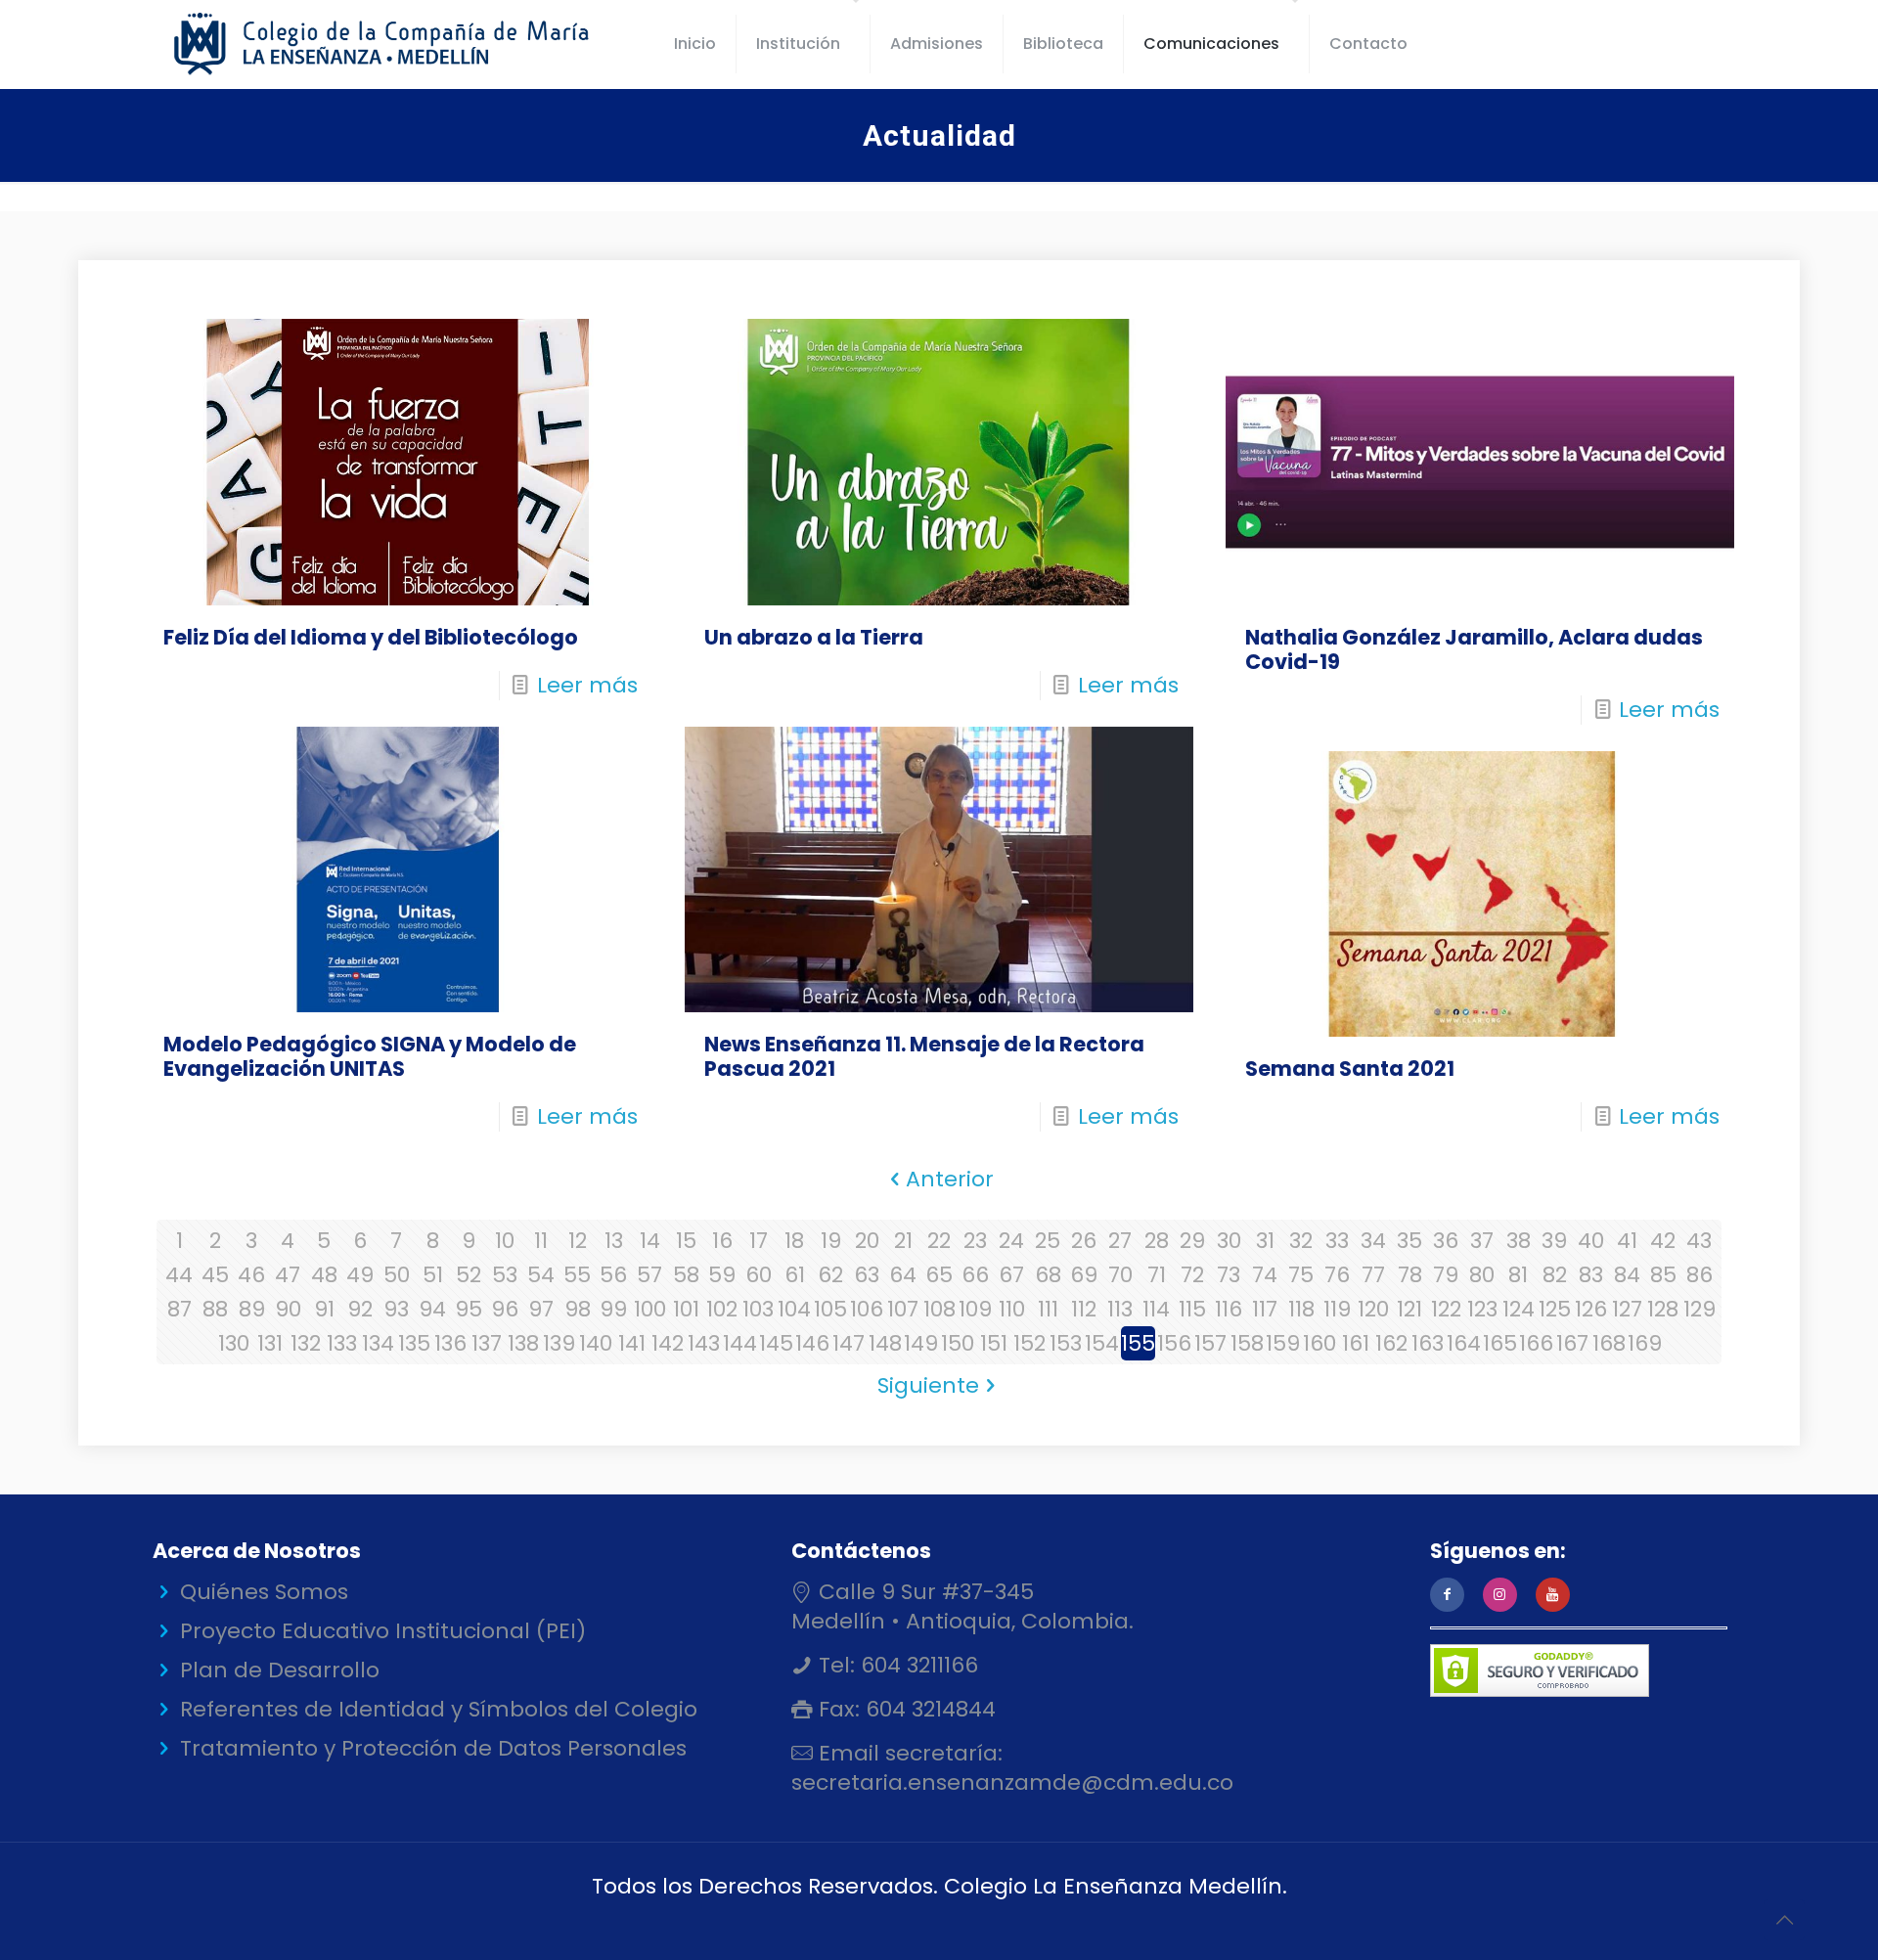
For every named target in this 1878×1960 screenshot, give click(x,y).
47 (288, 1275)
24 (1011, 1241)
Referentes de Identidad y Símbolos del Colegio (439, 1709)
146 (812, 1343)
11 (541, 1241)
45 (215, 1275)
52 (469, 1275)
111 (1048, 1309)
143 (704, 1343)
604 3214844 (928, 1709)
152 (1029, 1343)
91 (324, 1309)
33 (1337, 1241)
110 (1012, 1309)
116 (1229, 1309)
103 (758, 1309)
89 (252, 1309)
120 (1373, 1309)
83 (1591, 1275)
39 (1554, 1241)
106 (867, 1309)
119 (1337, 1309)
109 (975, 1309)
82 (1555, 1275)
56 (613, 1275)
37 (1482, 1241)
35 (1409, 1241)
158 (1247, 1343)
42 (1663, 1241)
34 (1373, 1241)
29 (1192, 1241)
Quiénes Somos (264, 1592)
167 (1572, 1343)
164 (1464, 1343)
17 (759, 1241)
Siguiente (928, 1385)
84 (1627, 1275)
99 (613, 1309)
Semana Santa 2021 (1350, 1069)
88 (215, 1309)
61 (795, 1275)
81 (1518, 1275)
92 (360, 1309)
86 (1699, 1275)
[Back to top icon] (1784, 1920)
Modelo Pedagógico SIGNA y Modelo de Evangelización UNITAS (370, 1056)
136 (450, 1343)
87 (179, 1309)
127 (1627, 1309)
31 (1265, 1241)
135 (414, 1343)
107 (903, 1309)
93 (396, 1309)
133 (342, 1343)
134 (378, 1343)
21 (903, 1241)
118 (1301, 1309)
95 (469, 1309)
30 (1229, 1241)
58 (686, 1275)
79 (1446, 1275)
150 (958, 1343)
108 (939, 1309)
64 (903, 1275)
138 (523, 1343)
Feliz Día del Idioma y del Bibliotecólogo (371, 637)
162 (1391, 1343)
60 (759, 1275)
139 (559, 1343)
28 (1157, 1241)
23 (975, 1241)
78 (1410, 1275)
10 (505, 1241)
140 (596, 1343)
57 (649, 1275)
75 (1301, 1275)
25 (1048, 1241)
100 (650, 1309)
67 (1011, 1275)
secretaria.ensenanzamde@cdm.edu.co (1012, 1782)
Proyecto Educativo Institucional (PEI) (383, 1631)
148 (885, 1343)
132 (306, 1343)
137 (487, 1343)
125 (1555, 1309)
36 (1446, 1241)
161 (1356, 1343)
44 (179, 1275)
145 (776, 1343)
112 (1084, 1309)
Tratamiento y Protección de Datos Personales (433, 1748)
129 (1699, 1309)
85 (1663, 1275)
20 (867, 1241)
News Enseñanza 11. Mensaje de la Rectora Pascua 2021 (924, 1056)
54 (541, 1275)
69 (1084, 1275)
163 (1428, 1343)
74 (1265, 1275)
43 (1699, 1241)
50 (397, 1275)
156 (1174, 1343)
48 (324, 1275)
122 (1446, 1309)
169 (1645, 1343)
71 (1157, 1275)
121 (1409, 1309)
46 (251, 1275)
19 (831, 1241)
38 (1519, 1241)
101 (686, 1309)
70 (1120, 1275)
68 (1048, 1275)
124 (1519, 1309)
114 (1156, 1309)
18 (794, 1241)
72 (1192, 1275)
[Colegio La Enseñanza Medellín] (399, 44)
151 (994, 1343)
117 (1265, 1309)
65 (939, 1275)
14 (650, 1241)
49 (360, 1275)
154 (1102, 1343)
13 (614, 1241)
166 (1536, 1343)
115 (1192, 1309)
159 (1283, 1343)
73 (1229, 1275)
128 (1663, 1309)
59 (722, 1275)
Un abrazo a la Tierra (814, 637)
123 (1482, 1309)
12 (578, 1241)
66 (975, 1275)
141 (632, 1343)
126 (1591, 1309)
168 (1609, 1343)
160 (1319, 1343)
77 (1373, 1275)
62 (830, 1275)
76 (1337, 1275)
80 (1482, 1275)
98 (578, 1309)
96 (505, 1309)
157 (1210, 1343)
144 (740, 1343)
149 (921, 1343)
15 (686, 1241)
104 (794, 1309)
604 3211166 (917, 1665)
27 (1120, 1241)
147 (849, 1343)
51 (433, 1275)
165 (1500, 1343)
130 (234, 1343)
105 (830, 1309)
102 (722, 1309)
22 (939, 1241)
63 (867, 1275)
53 (505, 1275)
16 (722, 1241)
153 (1066, 1343)
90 (288, 1309)
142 (668, 1343)
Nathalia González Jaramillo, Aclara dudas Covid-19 (1474, 649)
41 (1627, 1241)
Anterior (950, 1179)
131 (270, 1343)
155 (1138, 1343)
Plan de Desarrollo (280, 1670)
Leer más (587, 685)
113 (1120, 1309)
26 (1084, 1241)
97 (541, 1309)
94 (432, 1309)
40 (1591, 1241)
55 (577, 1275)
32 (1301, 1241)
